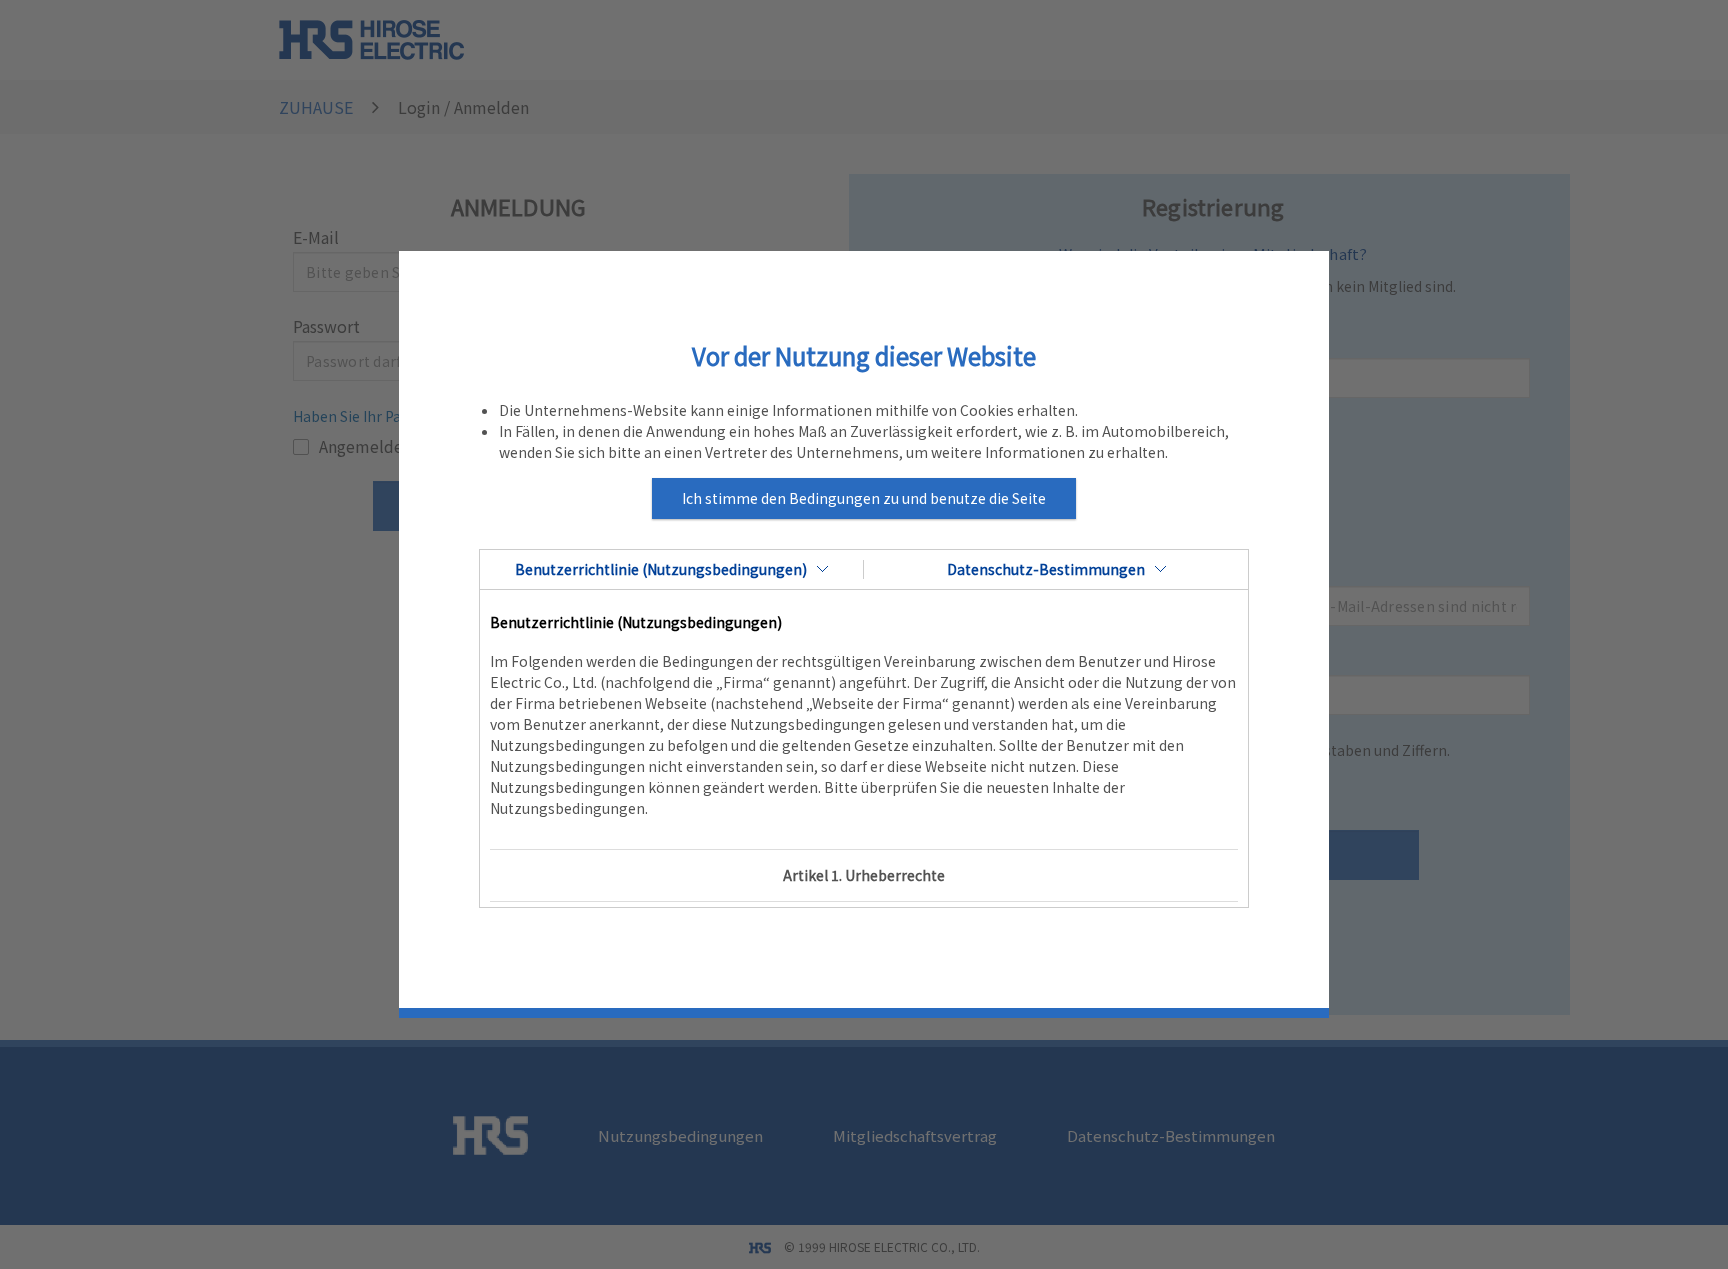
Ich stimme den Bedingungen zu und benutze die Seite (864, 498)
